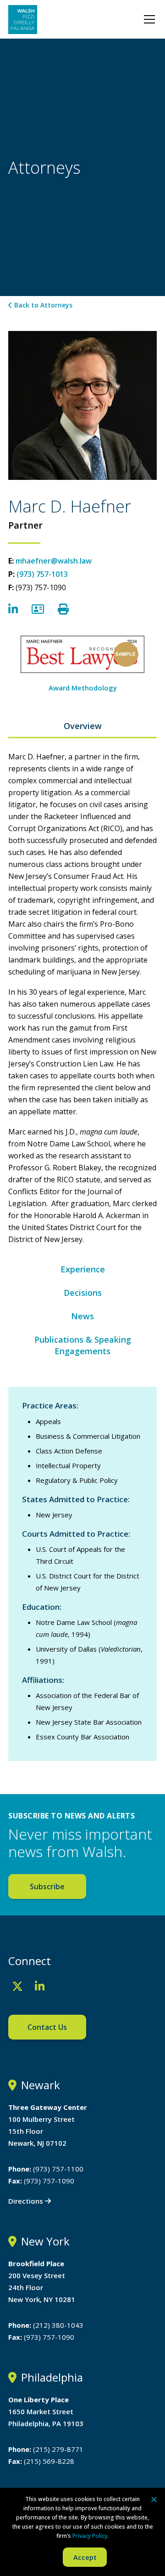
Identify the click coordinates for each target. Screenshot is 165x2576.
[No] (154, 2499)
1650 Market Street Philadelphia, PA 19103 (46, 2411)
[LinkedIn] (40, 1986)
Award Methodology (83, 688)
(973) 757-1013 (42, 574)
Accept (85, 2557)
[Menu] (149, 19)
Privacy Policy (90, 2536)
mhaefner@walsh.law (54, 561)
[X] (17, 1986)
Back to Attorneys (42, 305)
